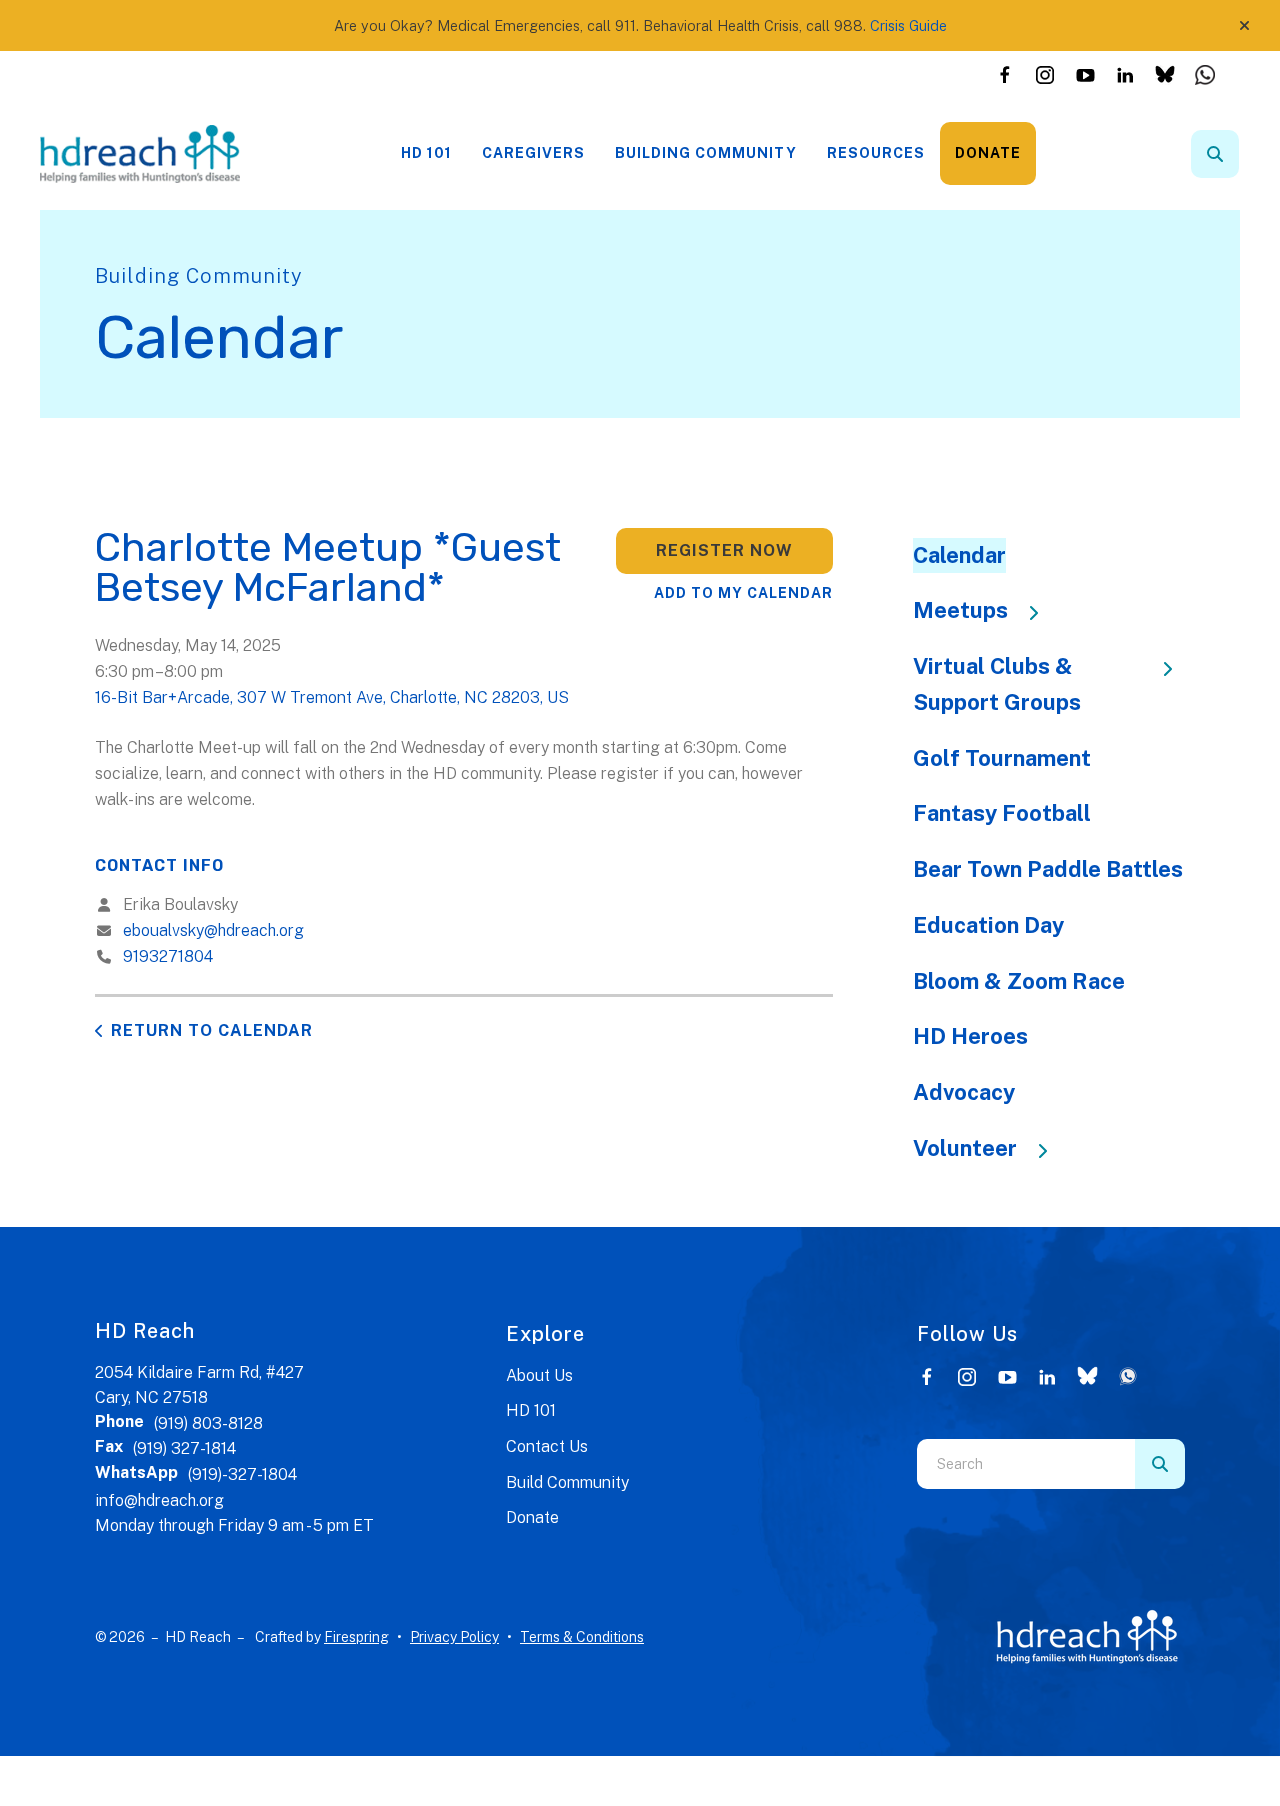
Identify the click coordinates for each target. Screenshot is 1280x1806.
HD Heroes (970, 1036)
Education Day (988, 925)
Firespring (356, 1637)
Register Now (724, 550)
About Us (539, 1375)
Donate (988, 153)
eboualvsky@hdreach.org (213, 930)
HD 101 (426, 153)
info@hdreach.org (159, 1500)
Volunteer (965, 1148)
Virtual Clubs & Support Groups (997, 684)
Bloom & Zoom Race (1019, 981)
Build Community (567, 1482)
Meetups (960, 610)
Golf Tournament (1002, 758)
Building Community (706, 153)
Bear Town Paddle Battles (1048, 869)
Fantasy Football (1002, 813)
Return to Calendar (212, 1030)
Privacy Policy (454, 1637)
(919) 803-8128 (208, 1423)
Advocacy (964, 1092)
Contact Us (547, 1446)
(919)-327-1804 (242, 1474)
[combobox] (1242, 154)
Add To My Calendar (743, 593)
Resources (876, 153)
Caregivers (533, 153)
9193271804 (168, 956)
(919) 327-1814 (184, 1448)
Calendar (959, 555)
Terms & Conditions (582, 1637)
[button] (1244, 26)
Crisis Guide (908, 25)
